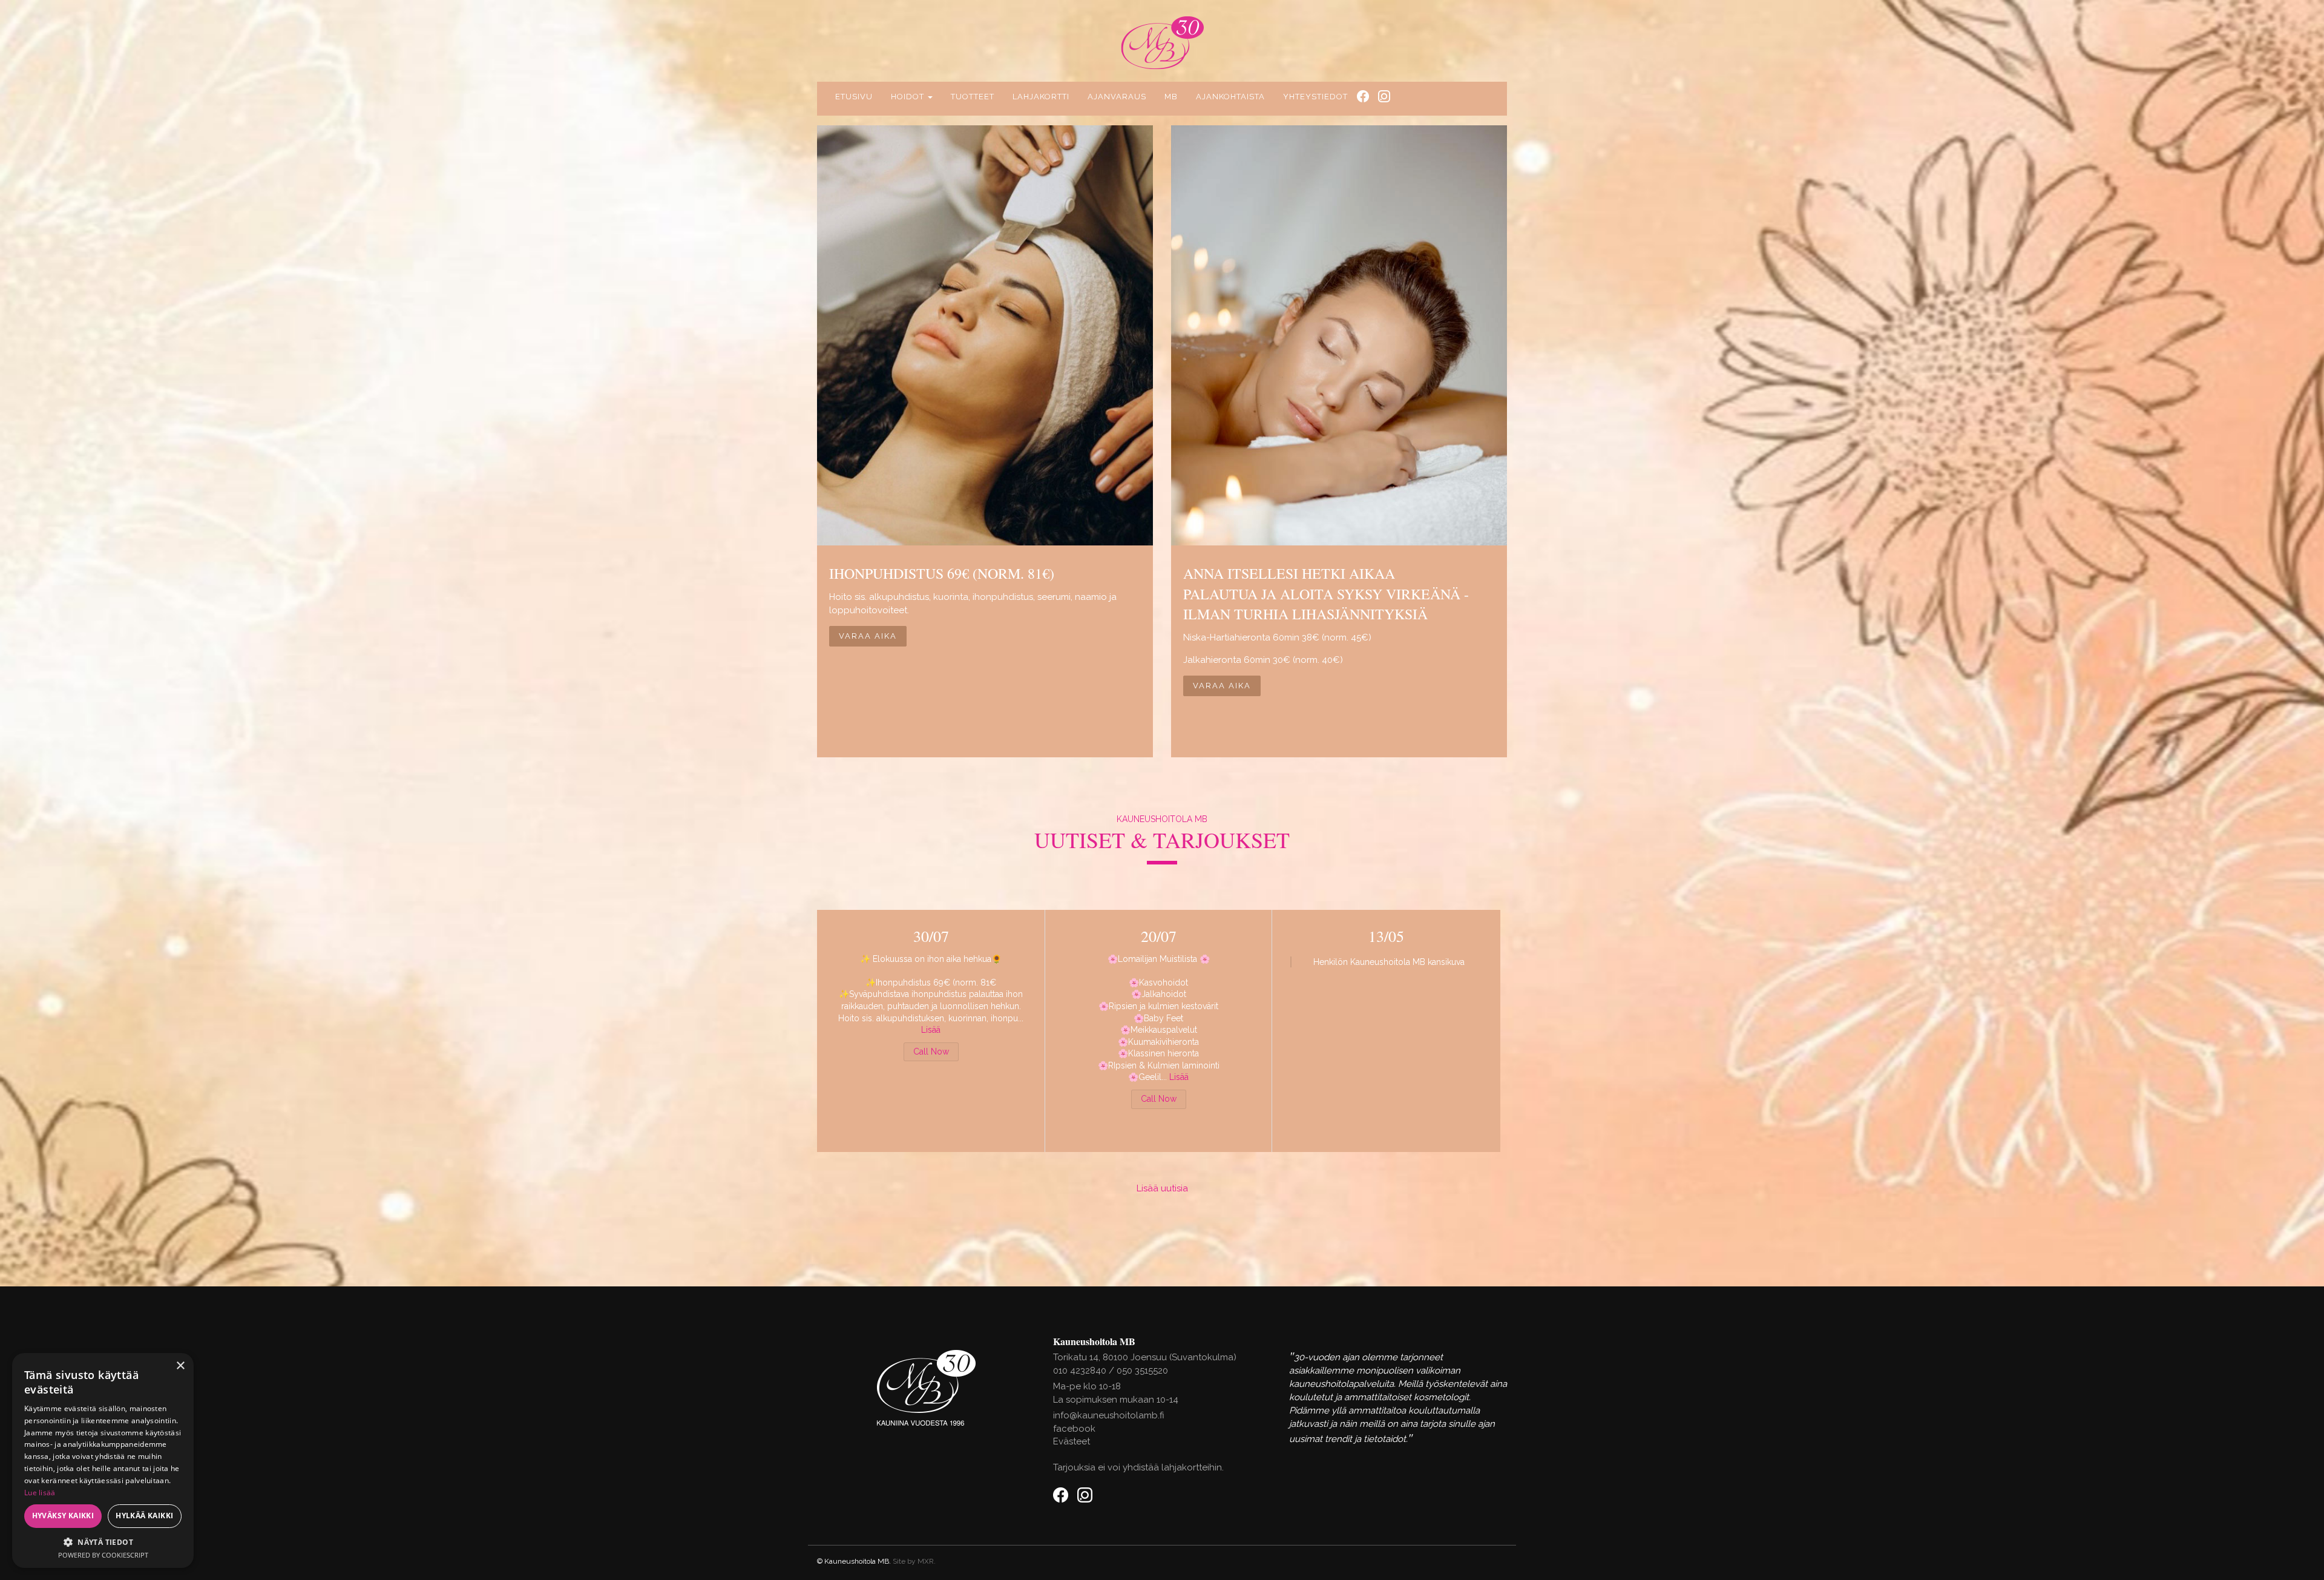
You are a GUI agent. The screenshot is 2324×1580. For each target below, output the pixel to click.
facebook (1074, 1429)
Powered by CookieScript (103, 1555)
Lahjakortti (1041, 97)
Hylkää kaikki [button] (144, 1516)
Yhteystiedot (1315, 97)
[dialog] (103, 1460)
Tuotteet (973, 97)
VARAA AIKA (868, 636)
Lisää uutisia (1162, 1188)
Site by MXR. (914, 1561)
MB (1171, 97)
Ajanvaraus (1117, 97)
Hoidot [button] (909, 97)
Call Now (931, 1052)
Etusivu (854, 97)
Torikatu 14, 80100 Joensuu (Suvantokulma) (1145, 1357)
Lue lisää (40, 1493)
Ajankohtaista (1230, 97)
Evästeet (1072, 1441)
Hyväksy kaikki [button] (63, 1516)
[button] (103, 1542)
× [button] (180, 1366)
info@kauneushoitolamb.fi (1109, 1415)
